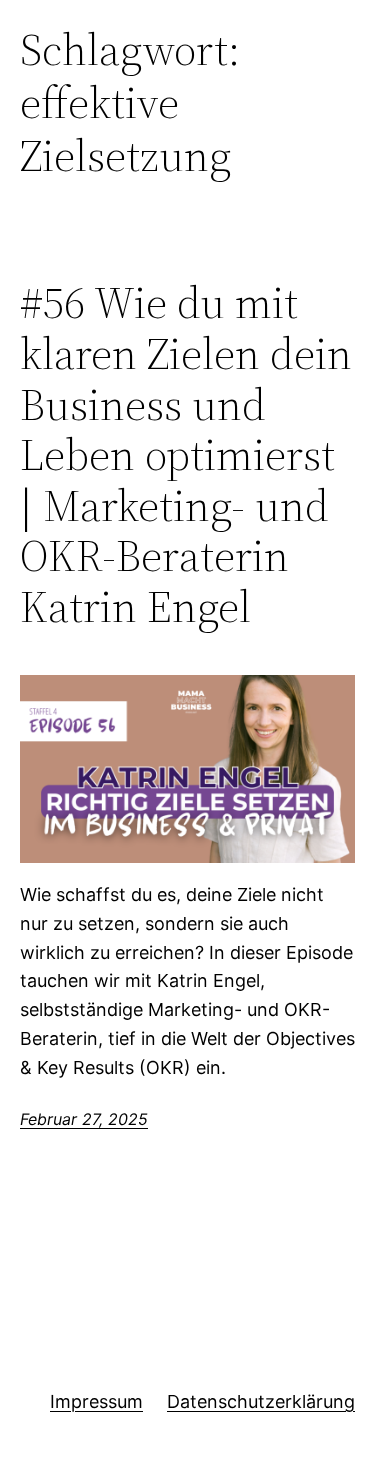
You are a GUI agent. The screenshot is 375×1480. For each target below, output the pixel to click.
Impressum (96, 1401)
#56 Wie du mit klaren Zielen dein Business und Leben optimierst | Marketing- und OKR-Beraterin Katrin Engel (186, 455)
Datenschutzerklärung (261, 1401)
